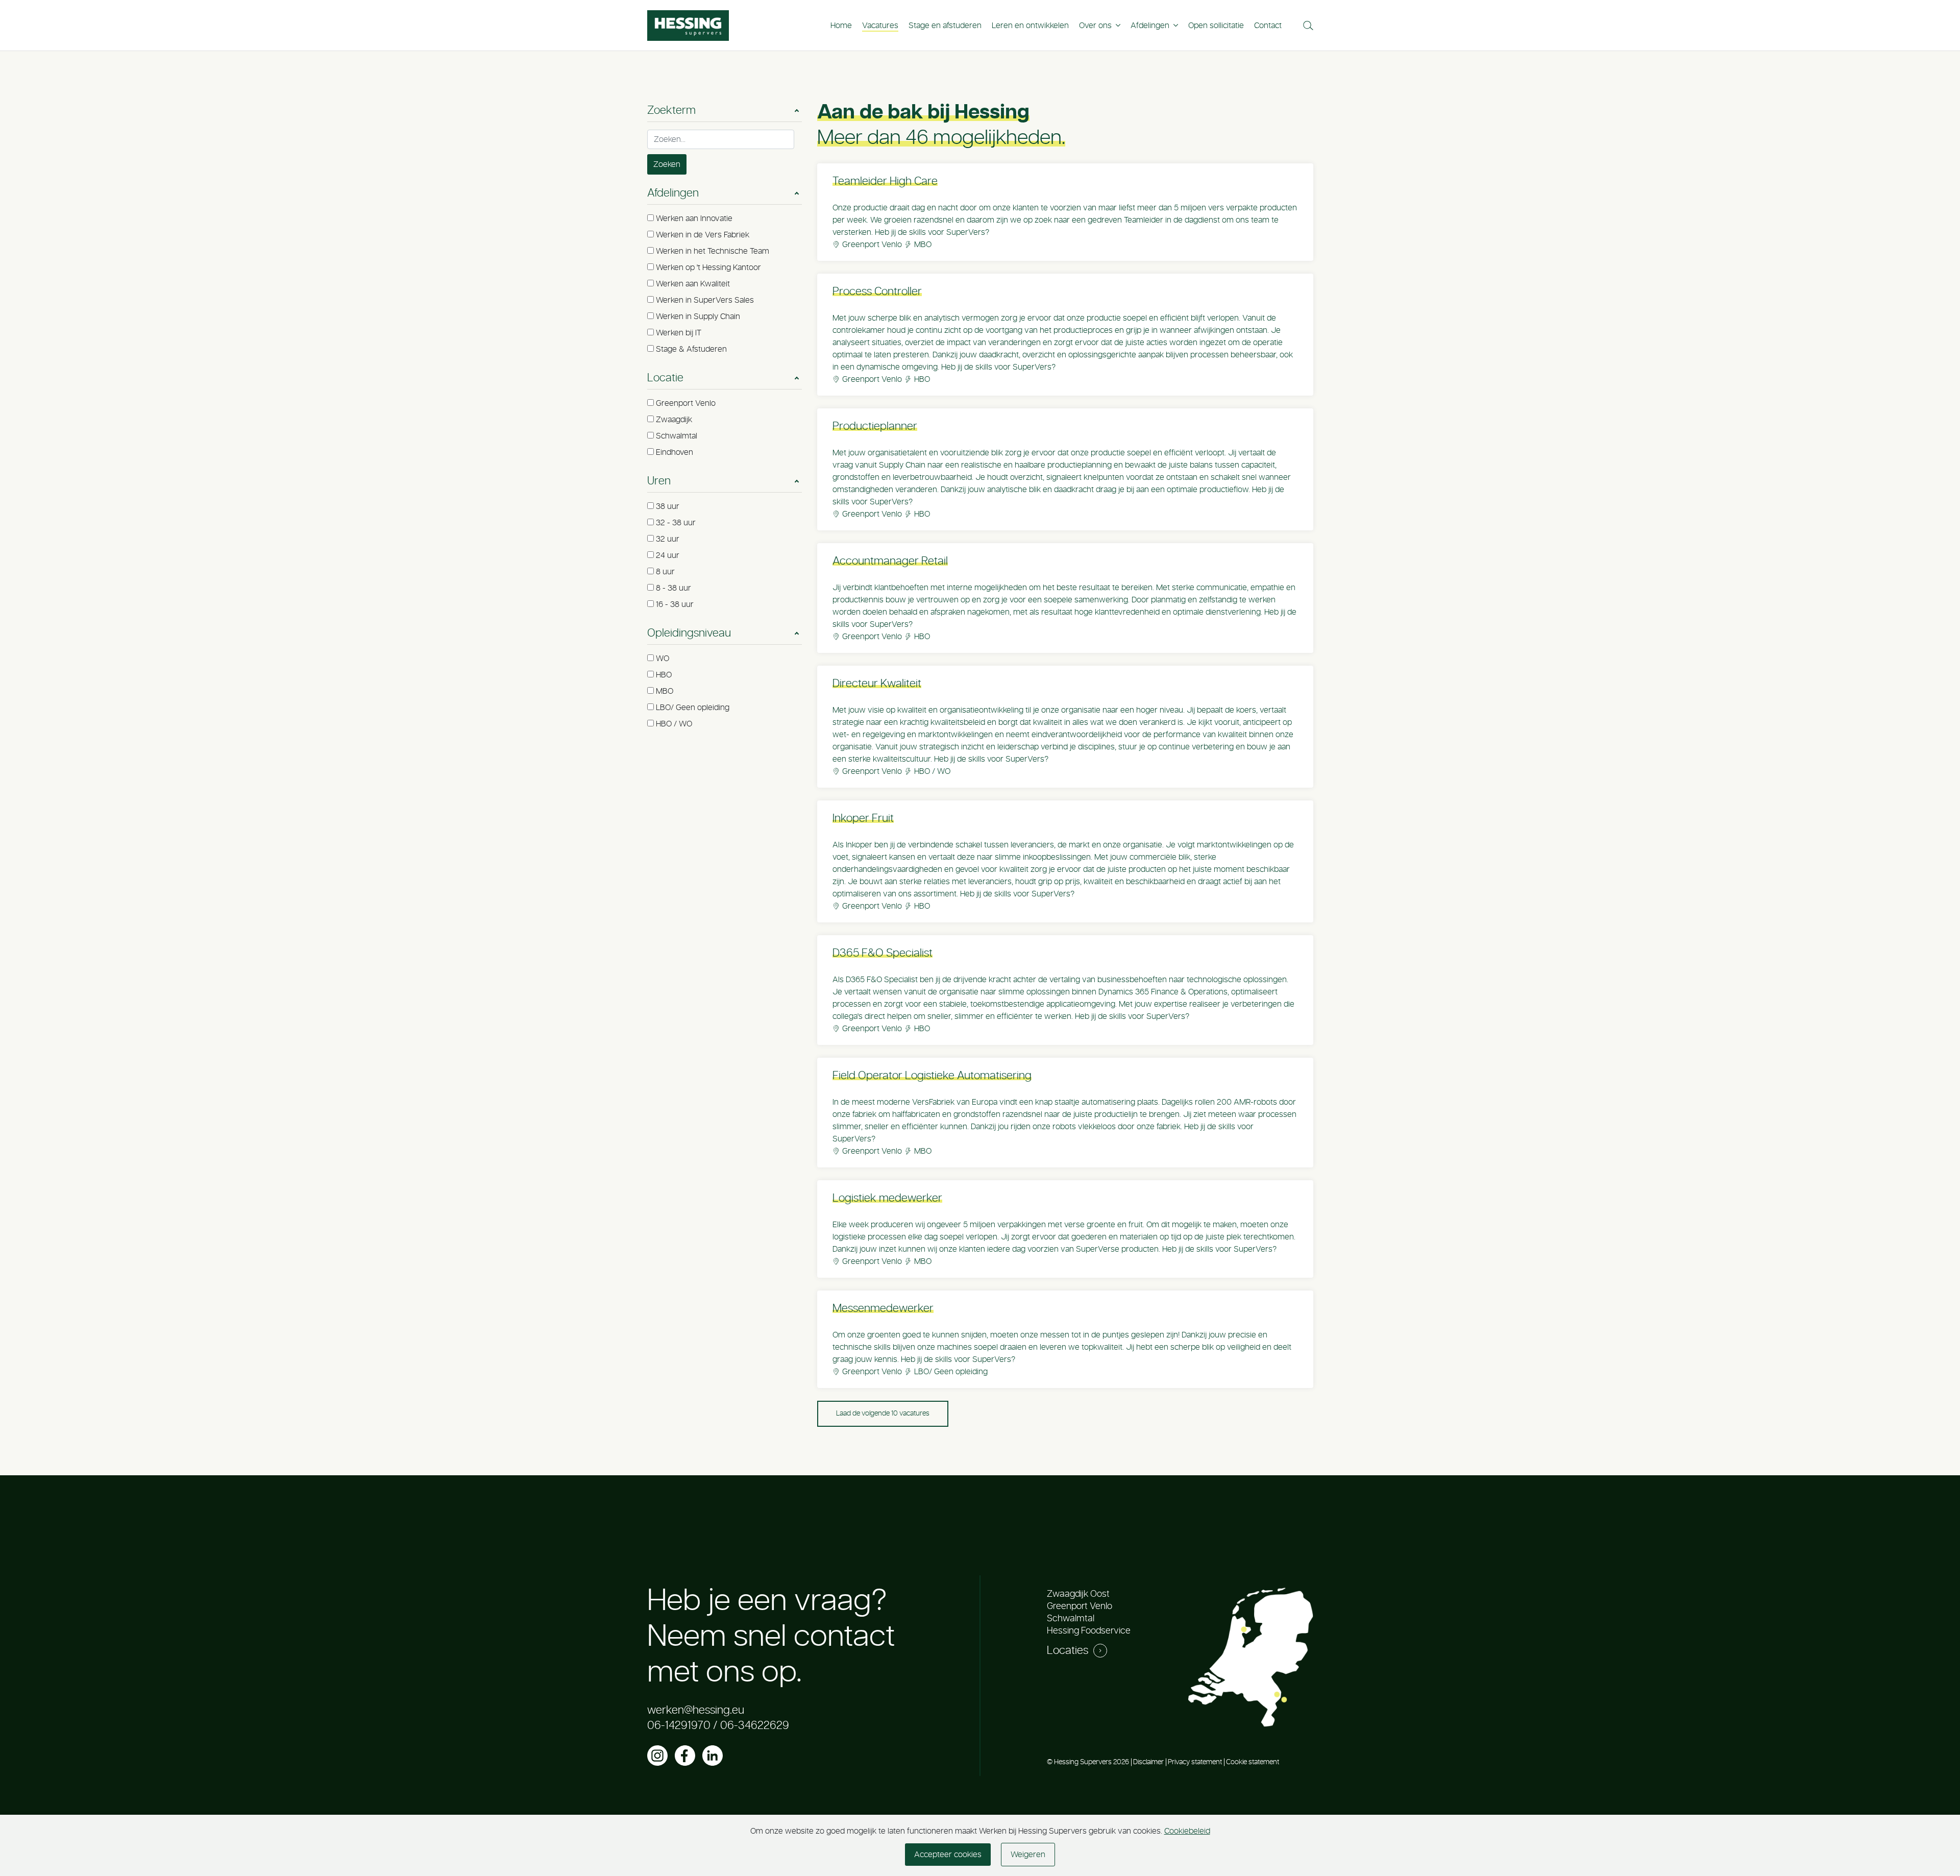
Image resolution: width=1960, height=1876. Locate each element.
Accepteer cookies (948, 1855)
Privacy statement (1195, 1762)
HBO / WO (674, 724)
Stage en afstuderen (945, 26)
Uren (659, 481)
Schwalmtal (677, 436)
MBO (665, 691)
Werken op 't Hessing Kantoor (708, 267)
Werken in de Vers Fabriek (703, 235)
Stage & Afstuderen (691, 349)
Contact (1268, 26)
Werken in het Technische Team (713, 251)
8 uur (665, 572)
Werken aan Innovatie (694, 218)
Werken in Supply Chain (698, 316)
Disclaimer (1148, 1762)
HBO (664, 675)
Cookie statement (1253, 1762)
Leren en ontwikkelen (1030, 26)
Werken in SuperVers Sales (705, 300)
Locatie (665, 378)
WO (663, 659)
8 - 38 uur (673, 588)
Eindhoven (675, 452)
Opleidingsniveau (689, 633)
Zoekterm (671, 110)
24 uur (668, 555)
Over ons (1095, 26)
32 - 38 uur (676, 523)
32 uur (668, 539)
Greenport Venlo (686, 403)
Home (841, 26)
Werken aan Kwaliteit (693, 284)
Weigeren (1028, 1855)
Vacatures (880, 26)
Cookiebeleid (1187, 1831)
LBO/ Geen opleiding (693, 708)
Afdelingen (1150, 26)
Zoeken (667, 164)
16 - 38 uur (675, 604)
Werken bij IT (679, 333)
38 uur (668, 506)
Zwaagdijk (674, 420)
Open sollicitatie (1216, 26)
